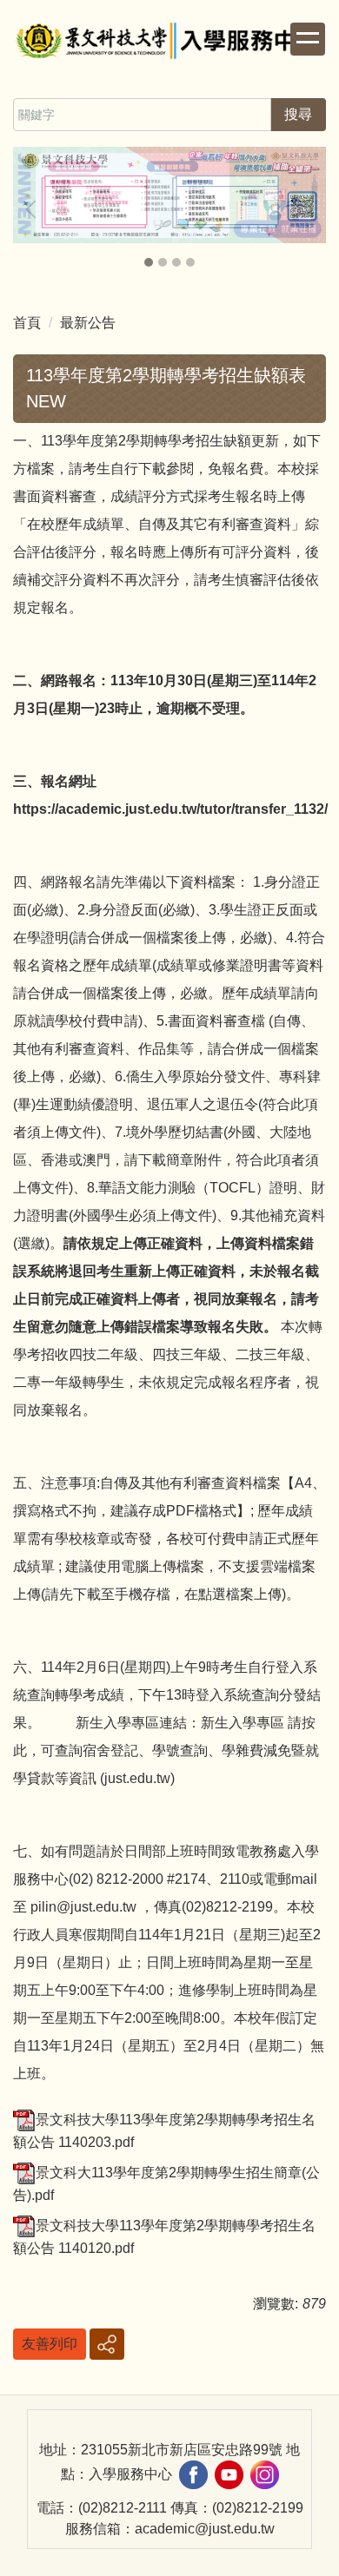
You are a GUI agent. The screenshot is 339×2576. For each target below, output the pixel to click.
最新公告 (88, 323)
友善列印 (50, 2344)
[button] (35, 209)
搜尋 (298, 114)
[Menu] (308, 39)
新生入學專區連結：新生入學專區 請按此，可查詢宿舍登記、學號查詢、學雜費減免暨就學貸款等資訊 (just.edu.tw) (166, 1750)
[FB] (193, 2474)
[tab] (149, 262)
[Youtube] (229, 2474)
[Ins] (265, 2474)
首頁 (27, 323)
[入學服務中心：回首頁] (169, 43)
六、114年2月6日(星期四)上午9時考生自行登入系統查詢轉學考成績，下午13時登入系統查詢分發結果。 (167, 1695)
